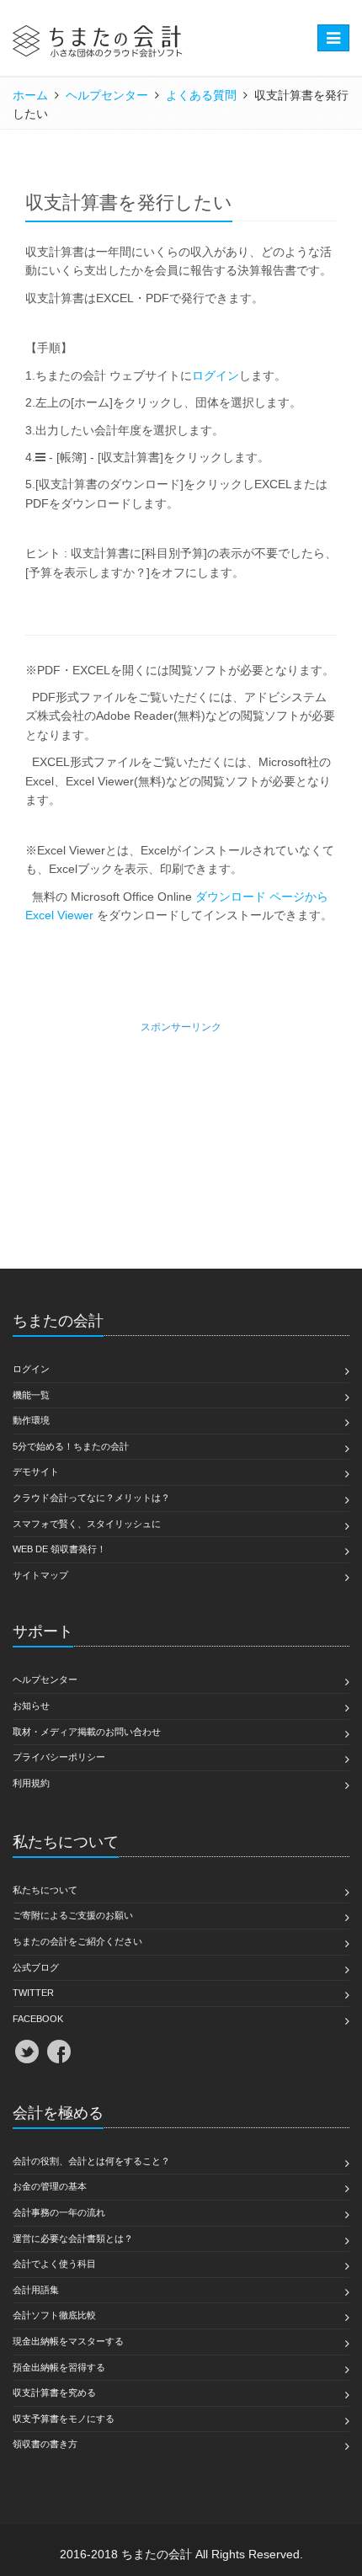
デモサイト (36, 1472)
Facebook (38, 2019)
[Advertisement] (181, 1142)
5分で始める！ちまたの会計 (71, 1446)
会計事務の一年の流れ (59, 2212)
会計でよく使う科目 (54, 2264)
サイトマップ (40, 1575)
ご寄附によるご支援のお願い (73, 1915)
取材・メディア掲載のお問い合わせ (87, 1732)
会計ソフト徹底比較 (54, 2315)
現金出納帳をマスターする (68, 2341)
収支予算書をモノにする (64, 2419)
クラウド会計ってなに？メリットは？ (91, 1498)
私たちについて (45, 1890)
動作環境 (31, 1420)
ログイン (216, 375)
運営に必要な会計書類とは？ (73, 2238)
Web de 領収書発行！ (59, 1549)
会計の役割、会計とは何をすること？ (91, 2161)
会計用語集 (36, 2290)
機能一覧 (31, 1395)
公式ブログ (36, 1967)
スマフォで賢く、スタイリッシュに (87, 1524)
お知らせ (31, 1706)
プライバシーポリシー (59, 1757)
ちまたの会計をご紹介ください (77, 1941)
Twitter (33, 1993)
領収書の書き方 (45, 2444)
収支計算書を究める (54, 2392)
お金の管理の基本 (50, 2186)
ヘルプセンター (107, 95)
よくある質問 (201, 95)
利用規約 (31, 1783)
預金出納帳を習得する (59, 2367)
